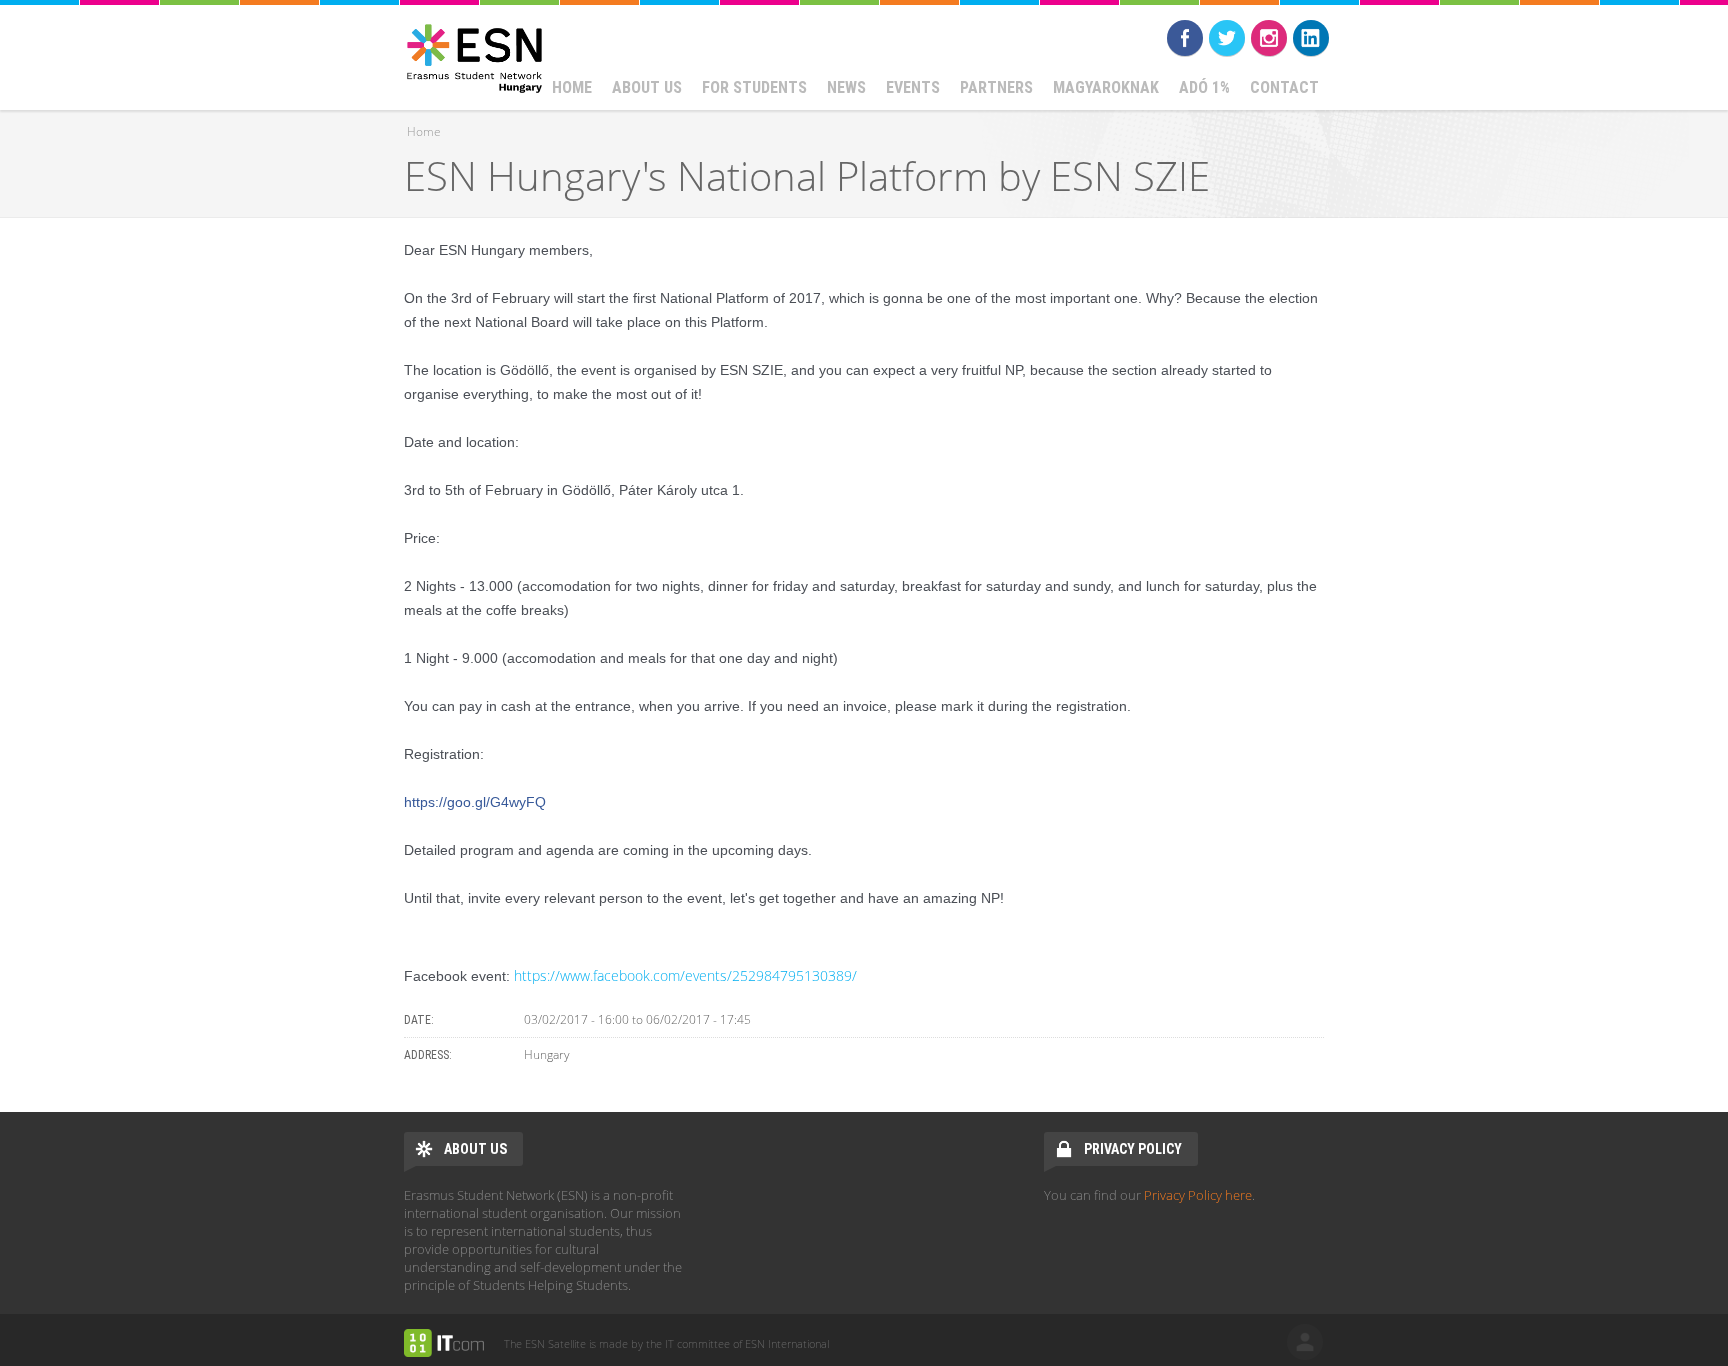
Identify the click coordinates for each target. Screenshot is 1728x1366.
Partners (996, 87)
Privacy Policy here (1198, 1195)
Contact (1284, 87)
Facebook (1185, 38)
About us (647, 87)
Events (913, 87)
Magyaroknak (1106, 87)
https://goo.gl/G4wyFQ (475, 802)
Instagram (1269, 38)
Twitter (1227, 38)
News (846, 87)
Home (572, 87)
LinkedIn (1311, 38)
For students (754, 87)
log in (1305, 1342)
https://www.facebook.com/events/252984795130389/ (685, 975)
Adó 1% (1204, 87)
